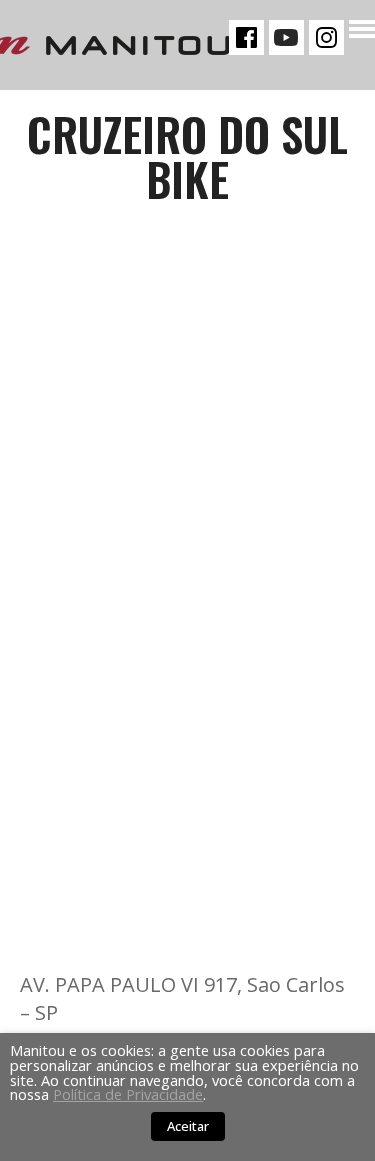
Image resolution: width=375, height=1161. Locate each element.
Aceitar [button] (188, 1126)
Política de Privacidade (128, 1094)
